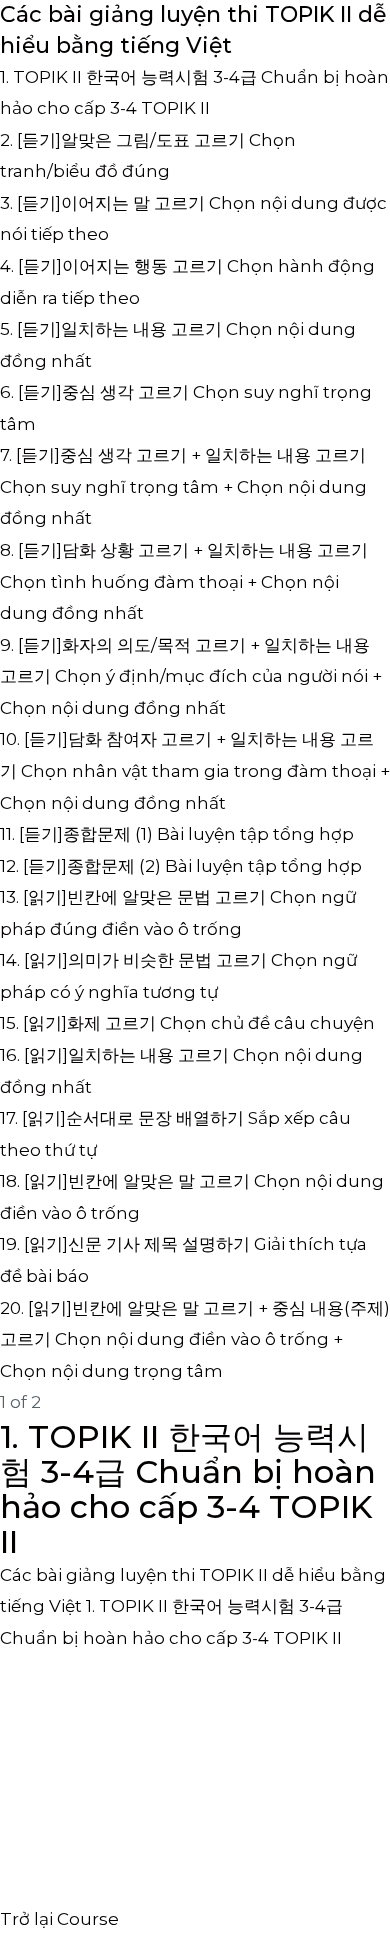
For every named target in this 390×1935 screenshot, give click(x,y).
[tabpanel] (195, 1778)
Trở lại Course (59, 1919)
